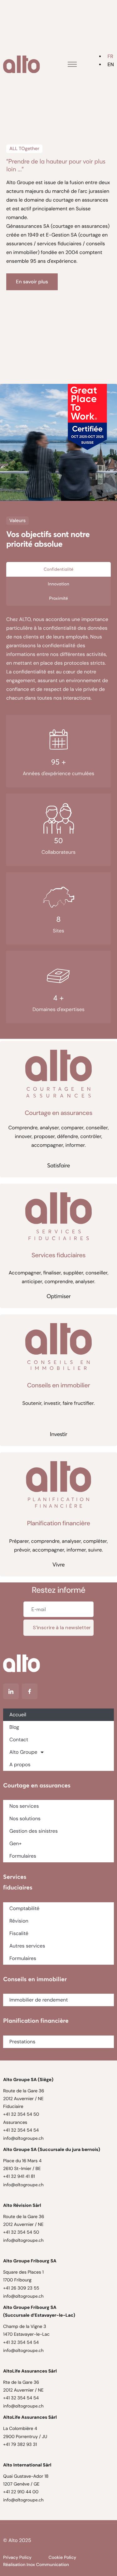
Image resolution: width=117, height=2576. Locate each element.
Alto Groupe (23, 1752)
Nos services (24, 1806)
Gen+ (15, 1843)
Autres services (27, 1946)
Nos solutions (25, 1818)
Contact (19, 1740)
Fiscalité (19, 1933)
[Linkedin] (11, 1691)
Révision (19, 1921)
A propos (20, 1765)
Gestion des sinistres (34, 1831)
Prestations (22, 2042)
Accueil (18, 1715)
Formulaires (23, 1856)
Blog (14, 1727)
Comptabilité (24, 1908)
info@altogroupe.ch (23, 2138)
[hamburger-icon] (72, 64)
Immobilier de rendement (39, 2000)
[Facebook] (30, 1691)
